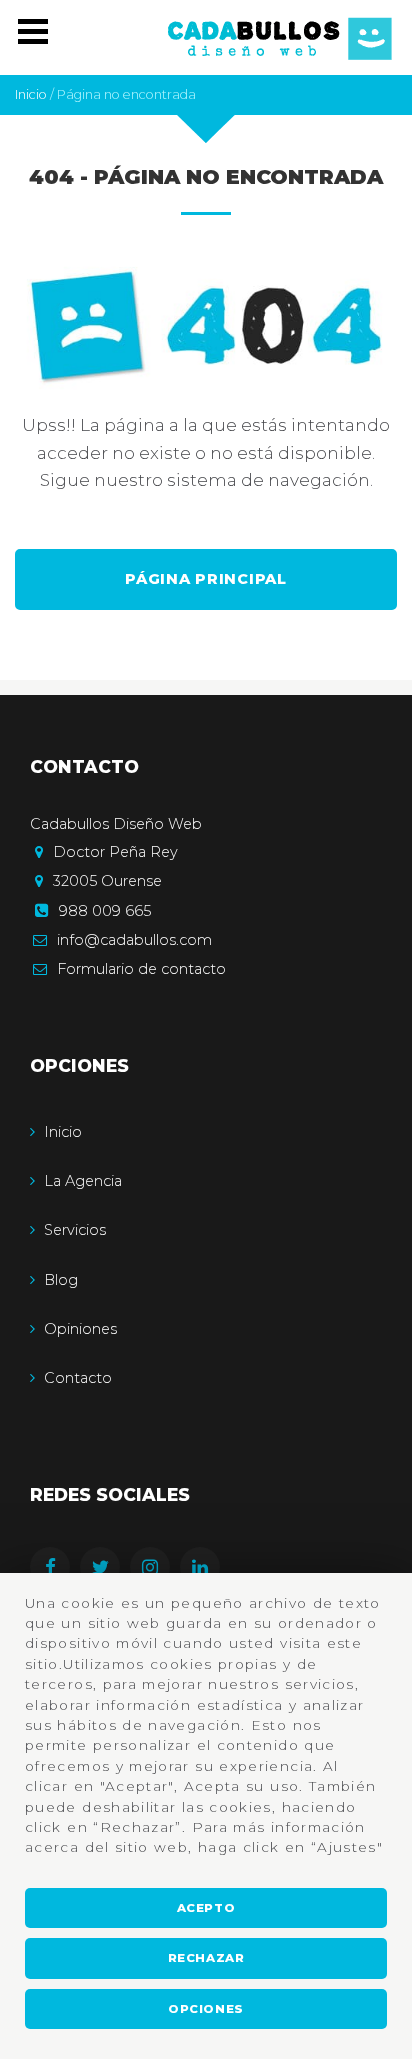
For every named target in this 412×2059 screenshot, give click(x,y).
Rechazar (206, 1958)
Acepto (206, 1908)
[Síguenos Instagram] (155, 1569)
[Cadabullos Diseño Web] (279, 37)
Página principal (206, 579)
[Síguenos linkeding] (205, 1569)
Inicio (63, 1132)
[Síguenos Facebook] (55, 1569)
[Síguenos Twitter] (105, 1569)
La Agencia (83, 1181)
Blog (61, 1280)
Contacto (78, 1378)
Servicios (75, 1230)
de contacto (141, 969)
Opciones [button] (206, 2009)
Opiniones (80, 1329)
